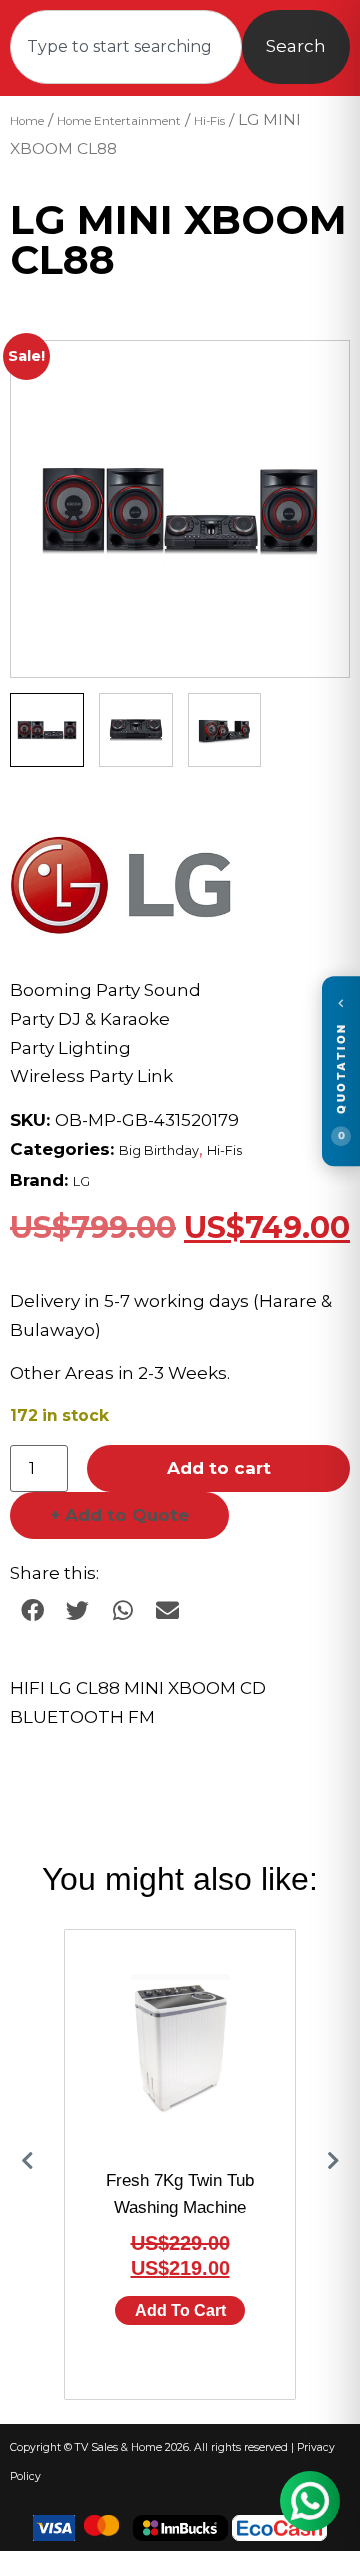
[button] (315, 375)
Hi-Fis (209, 121)
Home (27, 121)
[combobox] (126, 47)
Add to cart (219, 1468)
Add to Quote (119, 1515)
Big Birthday (159, 1150)
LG (81, 1181)
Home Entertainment (119, 121)
